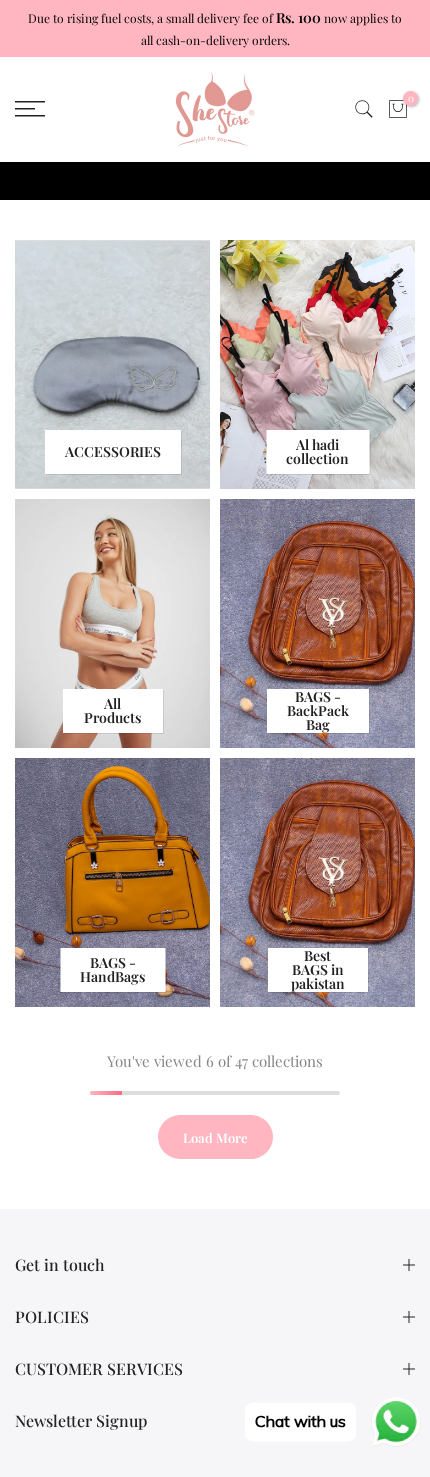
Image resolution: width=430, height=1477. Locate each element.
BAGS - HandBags (112, 969)
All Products (112, 710)
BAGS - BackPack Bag (318, 711)
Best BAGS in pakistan (318, 970)
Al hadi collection (317, 451)
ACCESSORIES (113, 451)
